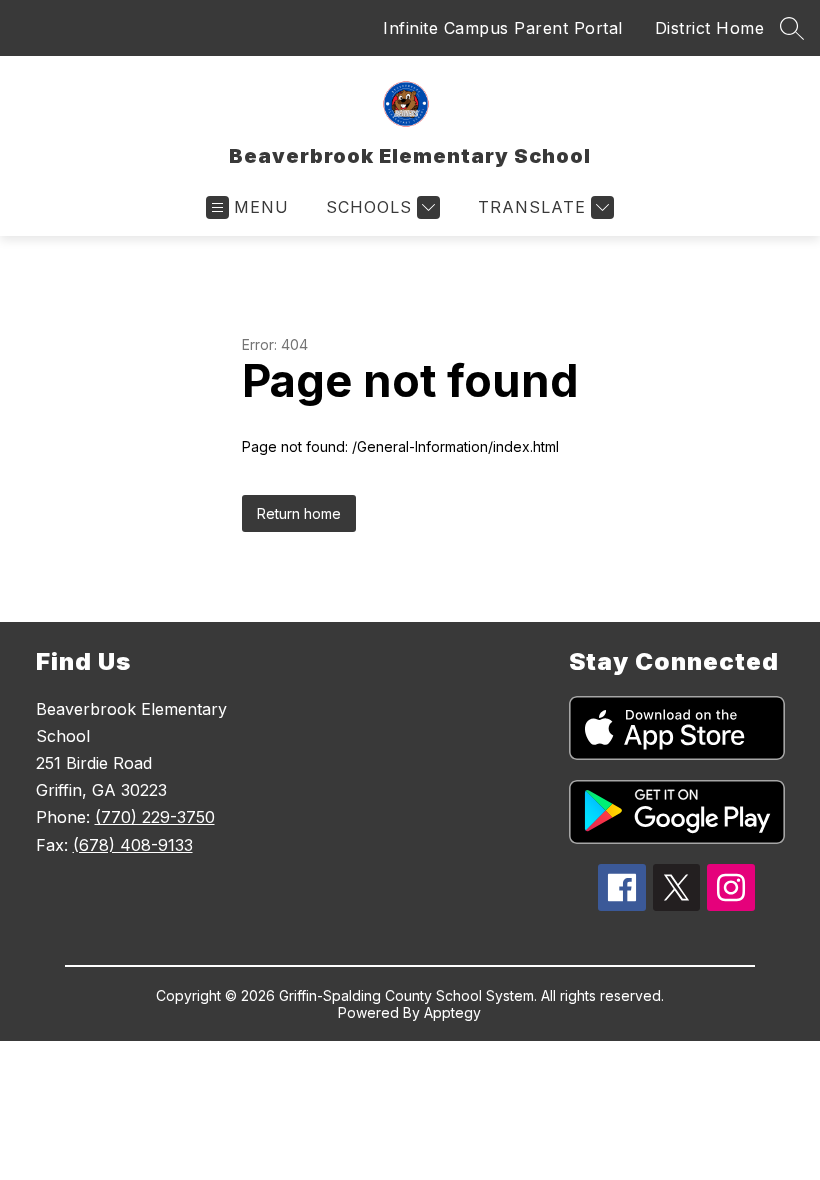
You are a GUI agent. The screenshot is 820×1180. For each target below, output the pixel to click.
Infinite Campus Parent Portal (503, 28)
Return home (299, 513)
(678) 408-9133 (133, 845)
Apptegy (452, 1012)
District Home (710, 28)
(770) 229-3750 (155, 817)
